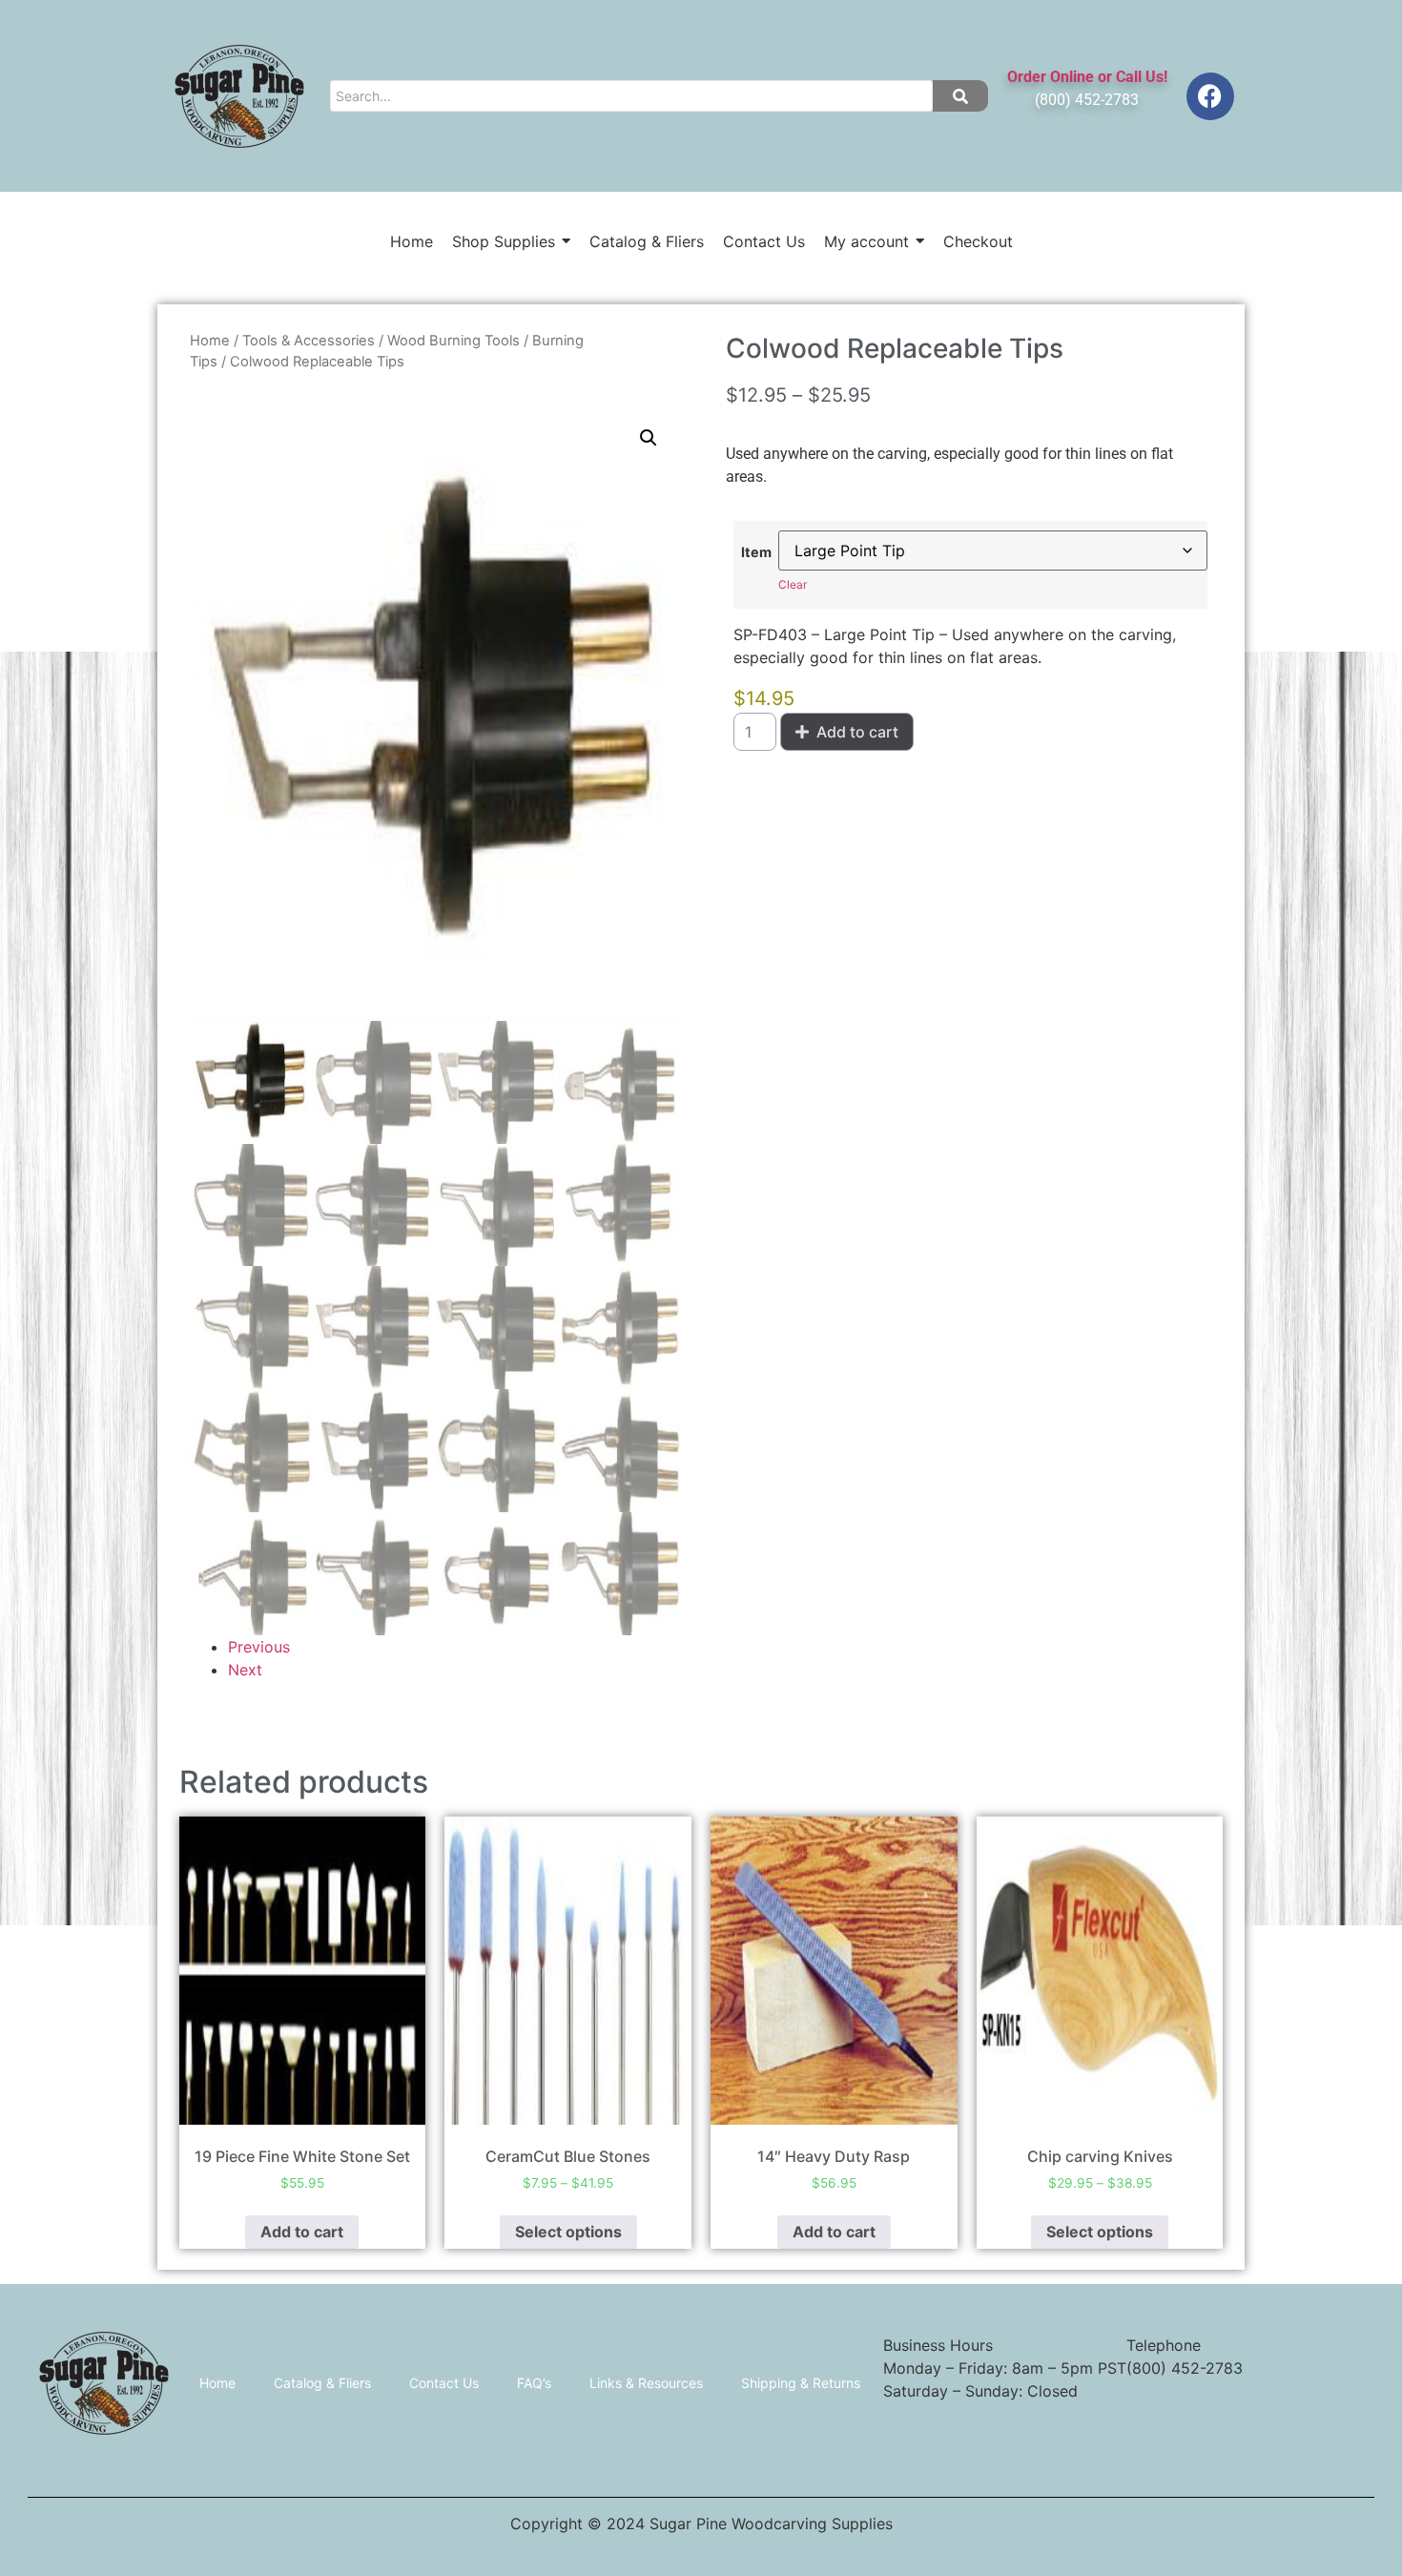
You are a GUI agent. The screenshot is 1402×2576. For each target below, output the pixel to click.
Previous (259, 1647)
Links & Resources (646, 2383)
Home (210, 341)
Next (245, 1670)
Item (756, 552)
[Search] (960, 96)
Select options (568, 2232)
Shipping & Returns (801, 2383)
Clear (793, 584)
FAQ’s (534, 2383)
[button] (649, 438)
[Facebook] (1210, 96)
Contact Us (444, 2383)
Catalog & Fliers (322, 2383)
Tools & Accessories (309, 341)
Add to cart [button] (302, 2232)
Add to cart (857, 732)
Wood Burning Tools (454, 341)
